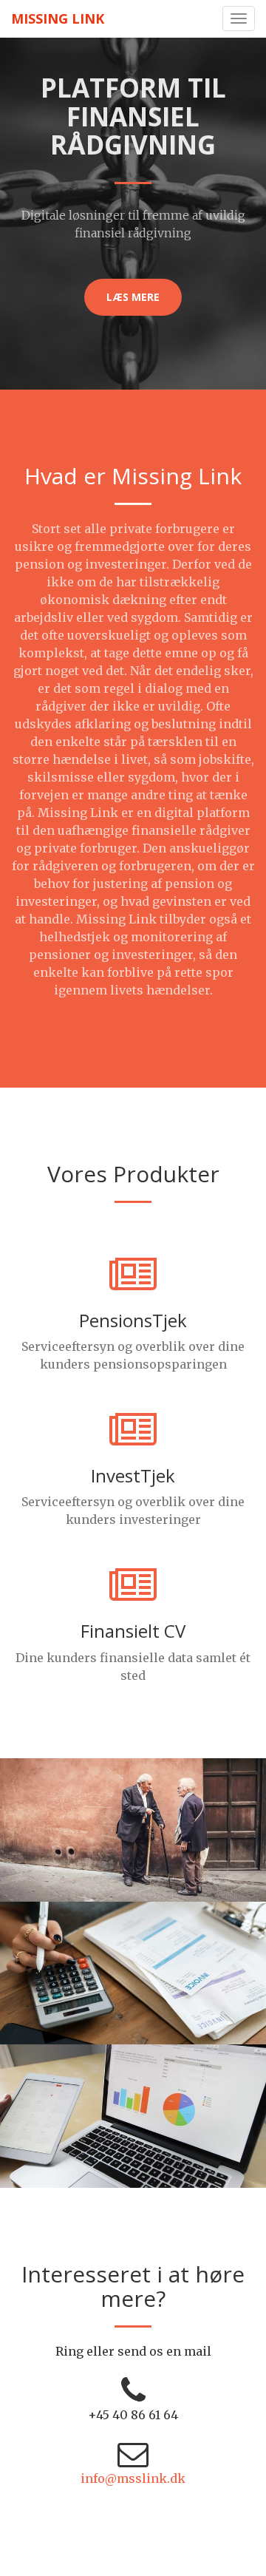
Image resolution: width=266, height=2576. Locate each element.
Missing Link (58, 18)
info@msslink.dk (133, 2478)
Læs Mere (133, 297)
